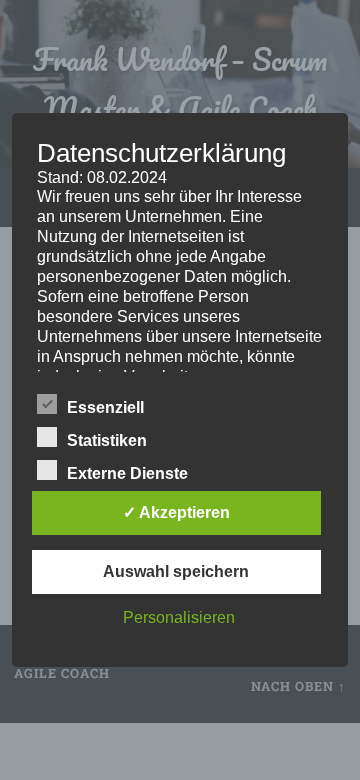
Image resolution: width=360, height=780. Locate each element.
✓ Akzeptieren (176, 512)
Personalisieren (179, 617)
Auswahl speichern (176, 571)
